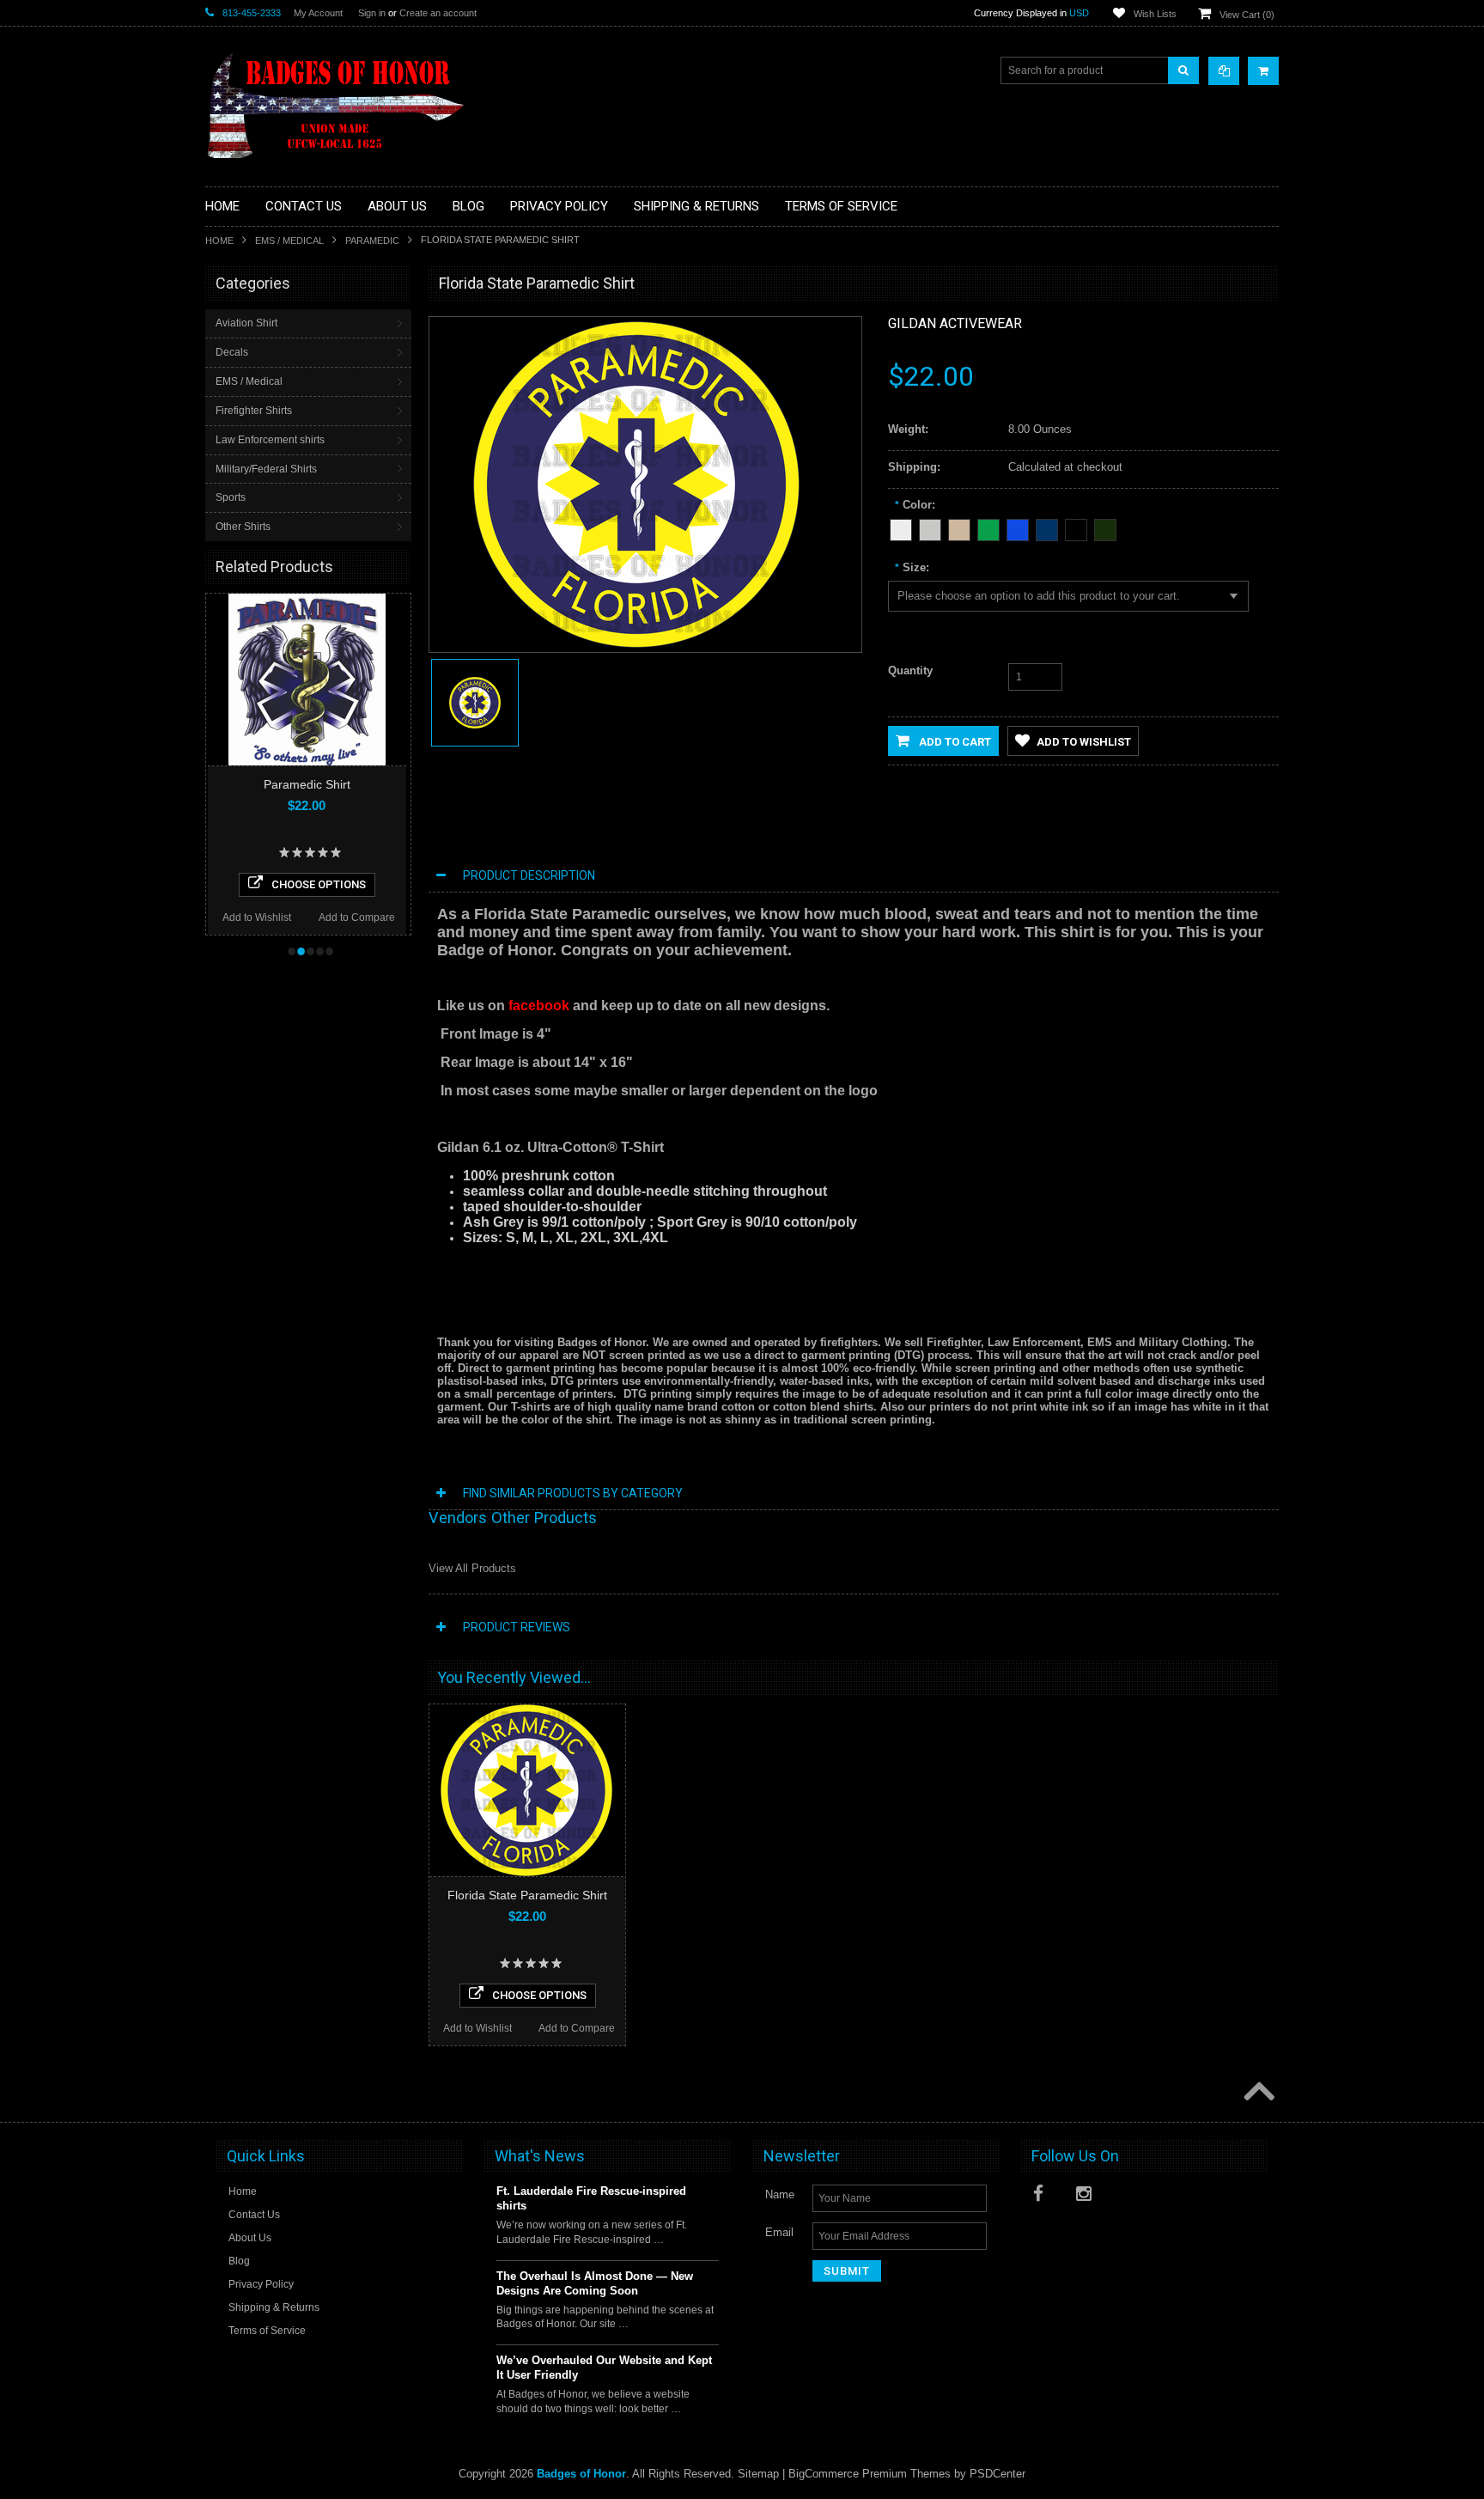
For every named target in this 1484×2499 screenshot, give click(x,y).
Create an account (438, 13)
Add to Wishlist (255, 917)
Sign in (372, 13)
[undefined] (636, 644)
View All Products (472, 1568)
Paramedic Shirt (305, 784)
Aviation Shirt (246, 323)
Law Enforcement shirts (270, 440)
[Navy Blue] (1047, 527)
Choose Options (317, 884)
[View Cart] (1263, 71)
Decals (232, 352)
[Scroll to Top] (1257, 2093)
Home (219, 241)
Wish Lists (1155, 14)
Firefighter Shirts (254, 411)
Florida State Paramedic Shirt (527, 1895)
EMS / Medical (289, 241)
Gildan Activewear (955, 323)
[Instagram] (1088, 2197)
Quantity (910, 670)
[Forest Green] (1105, 527)
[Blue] (1018, 527)
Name (780, 2194)
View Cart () (1247, 15)
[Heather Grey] (930, 527)
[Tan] (959, 527)
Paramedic (372, 241)
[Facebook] (1045, 2197)
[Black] (1076, 527)
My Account (318, 13)
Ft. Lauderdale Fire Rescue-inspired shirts (591, 2198)
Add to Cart (954, 742)
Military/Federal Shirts (266, 469)
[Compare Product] (1224, 71)
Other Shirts (243, 527)
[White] (901, 527)
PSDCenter (997, 2474)
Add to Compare (355, 917)
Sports (231, 497)
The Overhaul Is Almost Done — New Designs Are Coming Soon (595, 2283)
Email (779, 2232)
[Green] (988, 527)
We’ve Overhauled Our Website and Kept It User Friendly (604, 2368)
